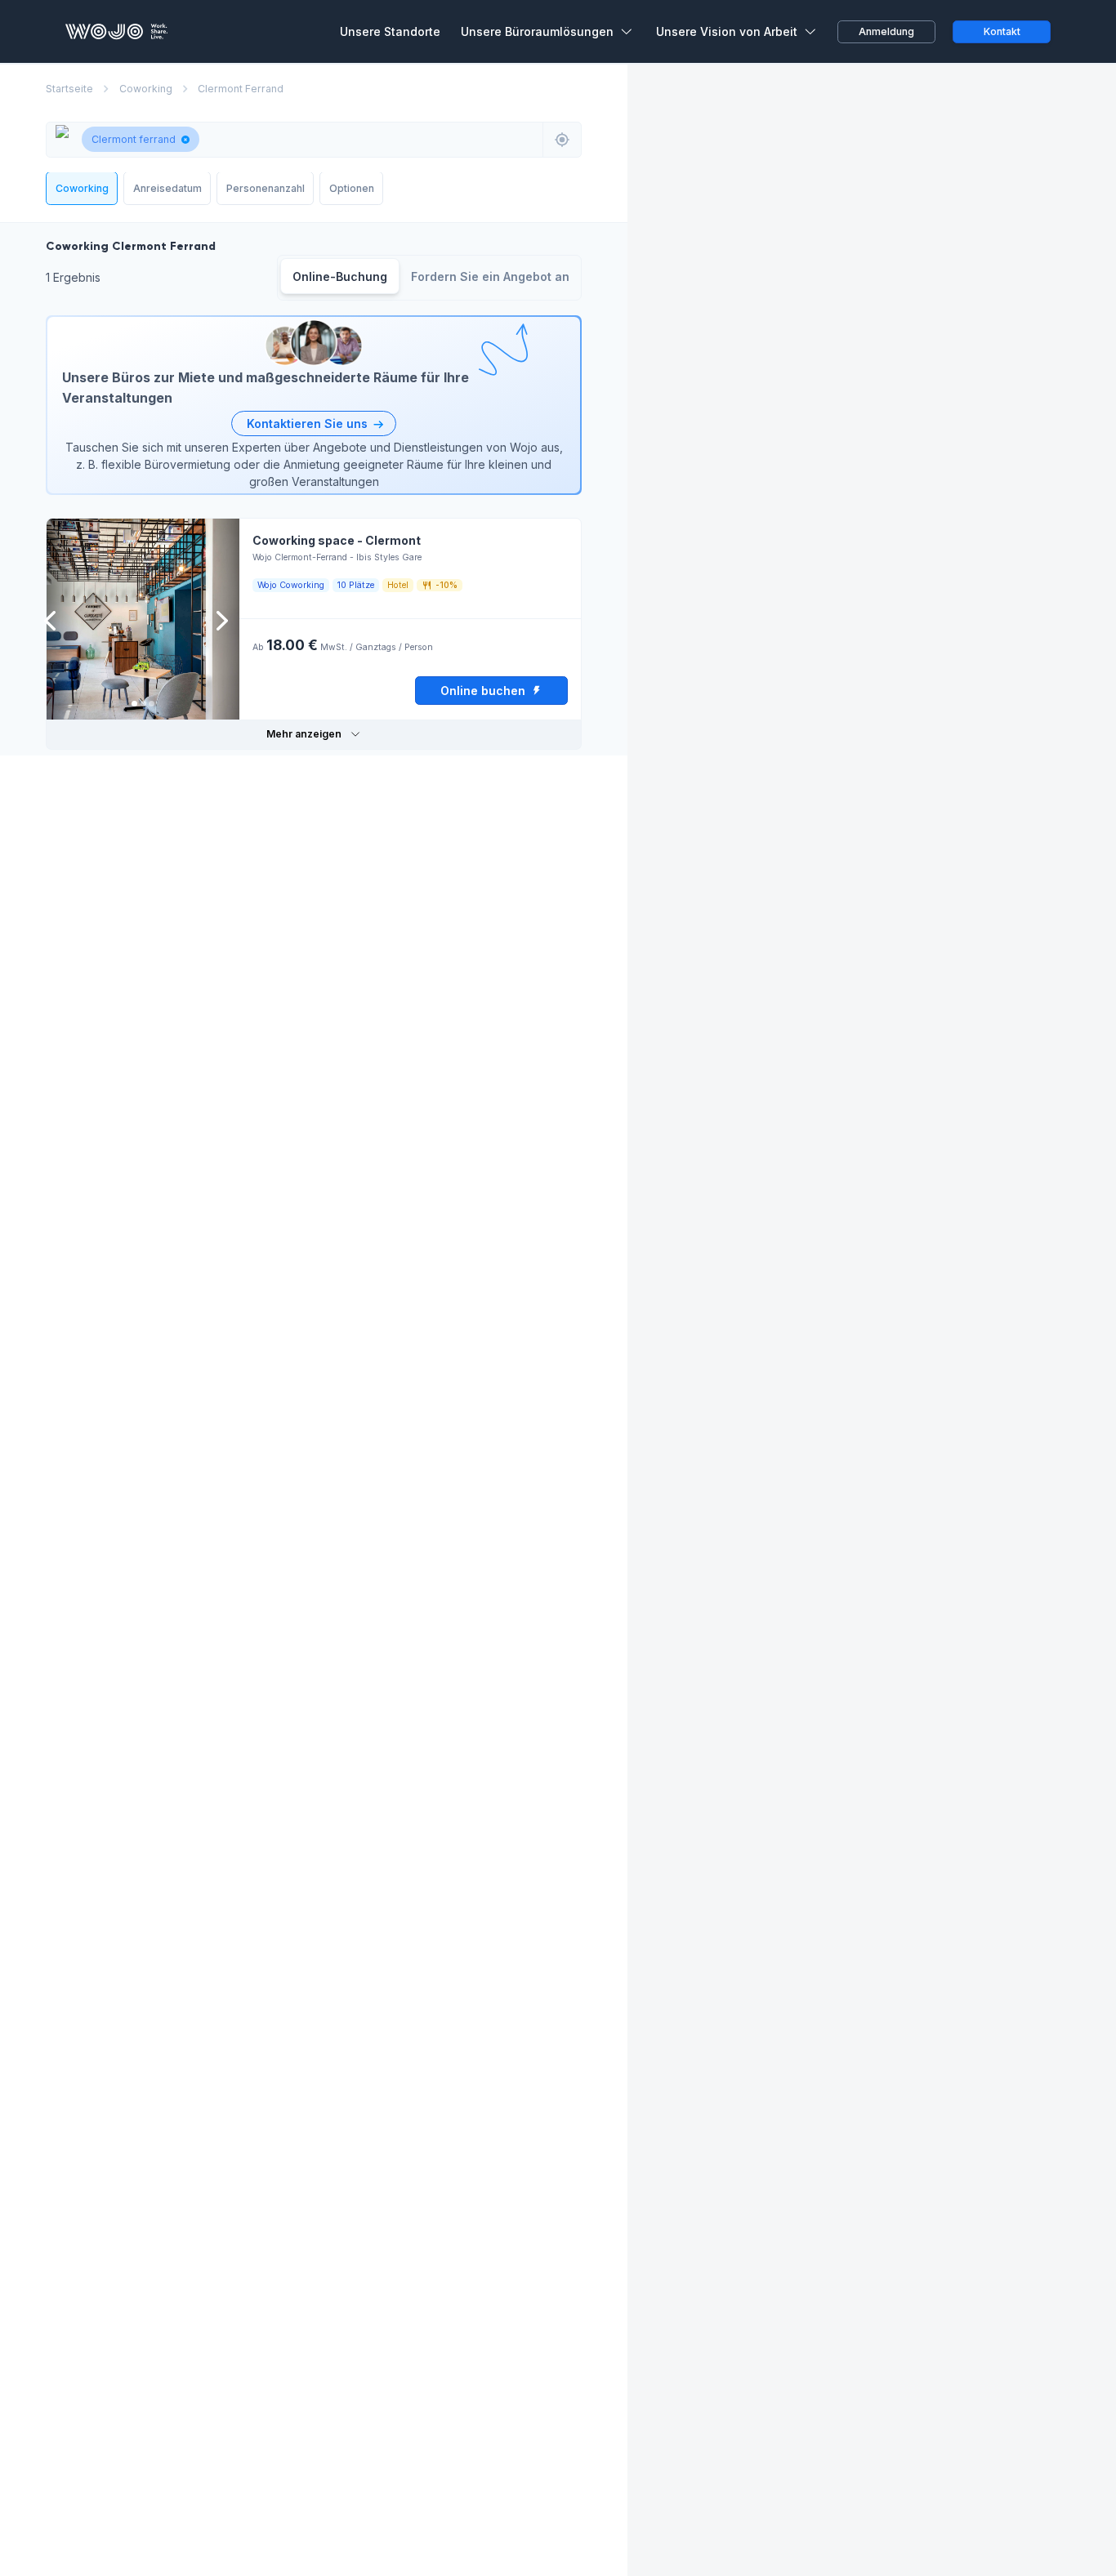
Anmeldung (886, 31)
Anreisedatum (167, 188)
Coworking (146, 89)
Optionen (352, 188)
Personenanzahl (266, 188)
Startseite (69, 89)
